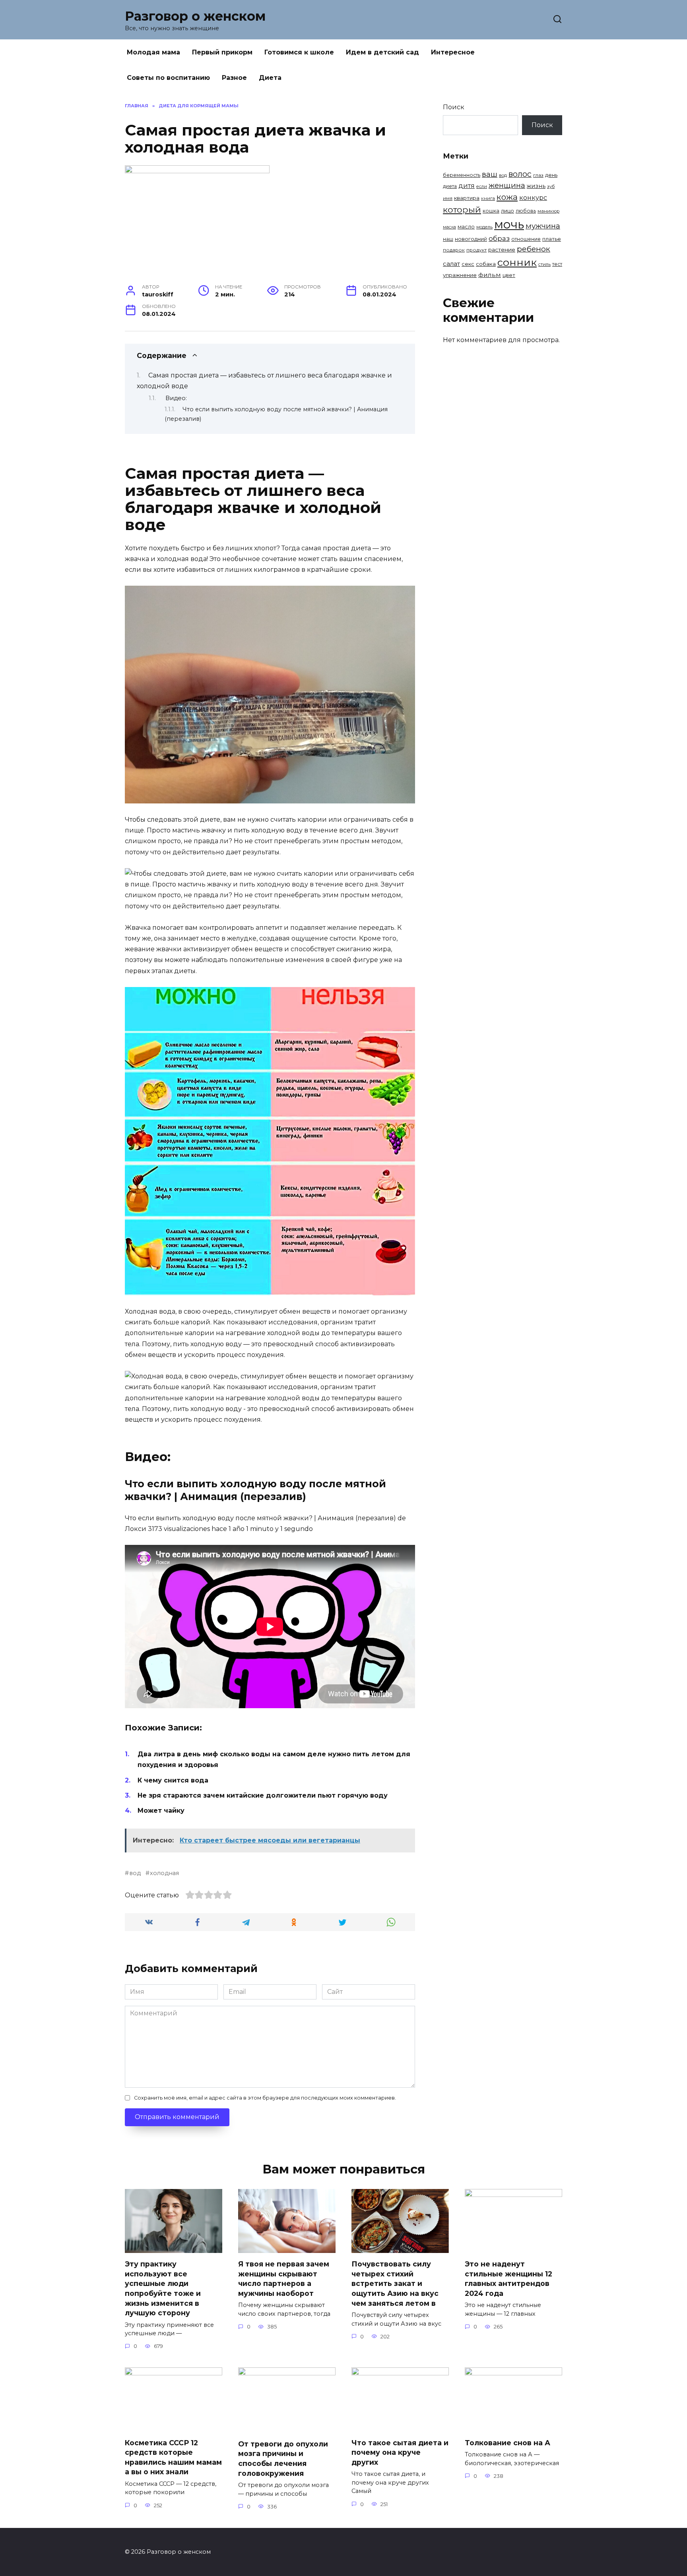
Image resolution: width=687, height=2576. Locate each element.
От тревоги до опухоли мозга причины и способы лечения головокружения (283, 2459)
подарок (454, 250)
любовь (526, 211)
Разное (234, 78)
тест (557, 264)
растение (502, 250)
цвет (509, 275)
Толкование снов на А (507, 2442)
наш (448, 239)
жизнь (536, 186)
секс (468, 264)
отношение (526, 239)
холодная (164, 1873)
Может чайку (161, 1811)
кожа (507, 197)
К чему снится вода (173, 1780)
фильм (490, 275)
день (551, 175)
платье (552, 239)
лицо (507, 211)
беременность (462, 175)
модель (484, 227)
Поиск (454, 107)
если (482, 186)
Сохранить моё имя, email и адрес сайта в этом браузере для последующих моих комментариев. (265, 2098)
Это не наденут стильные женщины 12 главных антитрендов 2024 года (508, 2279)
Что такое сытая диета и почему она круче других (400, 2452)
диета (450, 186)
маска (449, 227)
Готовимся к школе (299, 52)
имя (448, 198)
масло (466, 227)
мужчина (543, 226)
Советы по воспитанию (168, 78)
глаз (538, 175)
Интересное (453, 52)
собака (486, 264)
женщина (507, 185)
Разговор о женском (195, 16)
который (462, 209)
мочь (509, 224)
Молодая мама (153, 52)
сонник (517, 262)
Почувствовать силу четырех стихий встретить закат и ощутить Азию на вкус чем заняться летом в (395, 2284)
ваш (490, 174)
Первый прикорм (222, 52)
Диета (270, 78)
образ (499, 238)
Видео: (176, 398)
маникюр (548, 211)
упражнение (460, 275)
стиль (544, 264)
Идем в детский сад (382, 52)
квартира (467, 198)
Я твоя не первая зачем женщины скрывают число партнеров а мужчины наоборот (284, 2279)
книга (488, 198)
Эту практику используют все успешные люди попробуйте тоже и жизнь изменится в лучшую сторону (163, 2288)
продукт (476, 250)
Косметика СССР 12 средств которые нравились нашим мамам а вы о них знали (173, 2457)
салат (451, 264)
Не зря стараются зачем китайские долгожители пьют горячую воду (263, 1795)
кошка (491, 211)
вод (135, 1873)
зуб (551, 186)
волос (520, 174)
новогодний (471, 239)
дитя (467, 186)
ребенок (534, 249)
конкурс (533, 197)
